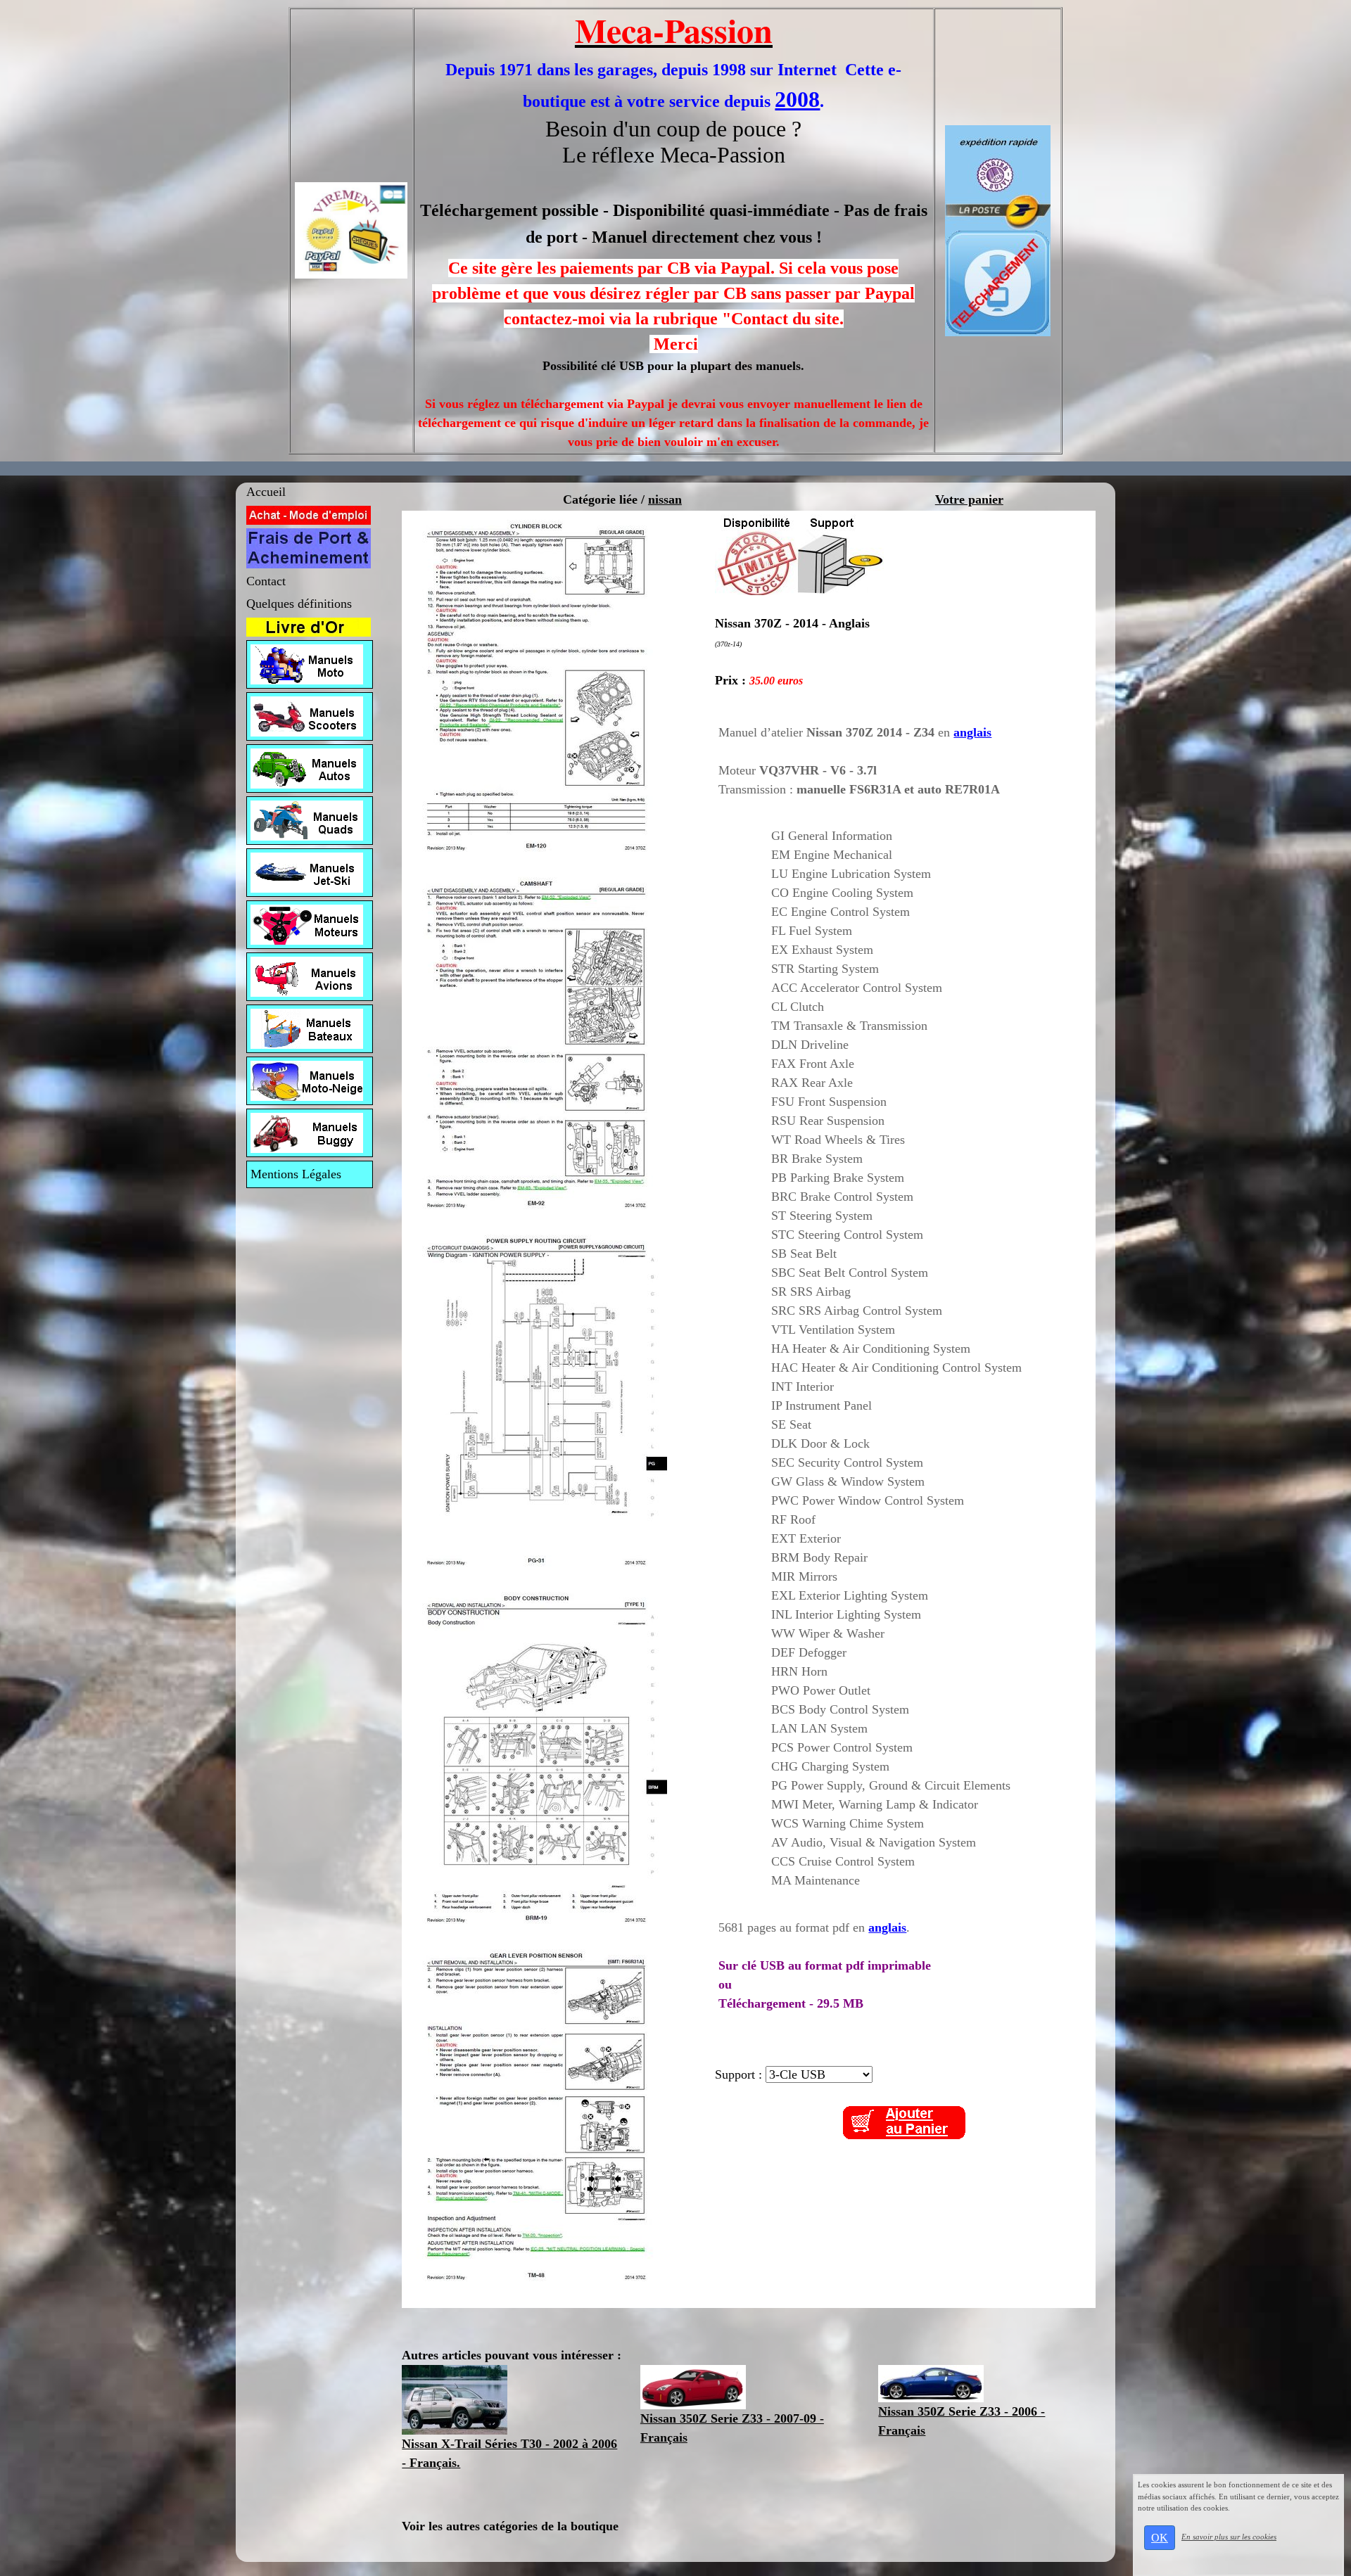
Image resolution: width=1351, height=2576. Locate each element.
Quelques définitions (299, 604)
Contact (266, 581)
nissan (665, 499)
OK (1160, 2538)
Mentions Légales (296, 1174)
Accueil (266, 492)
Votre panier (969, 499)
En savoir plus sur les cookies (1229, 2537)
